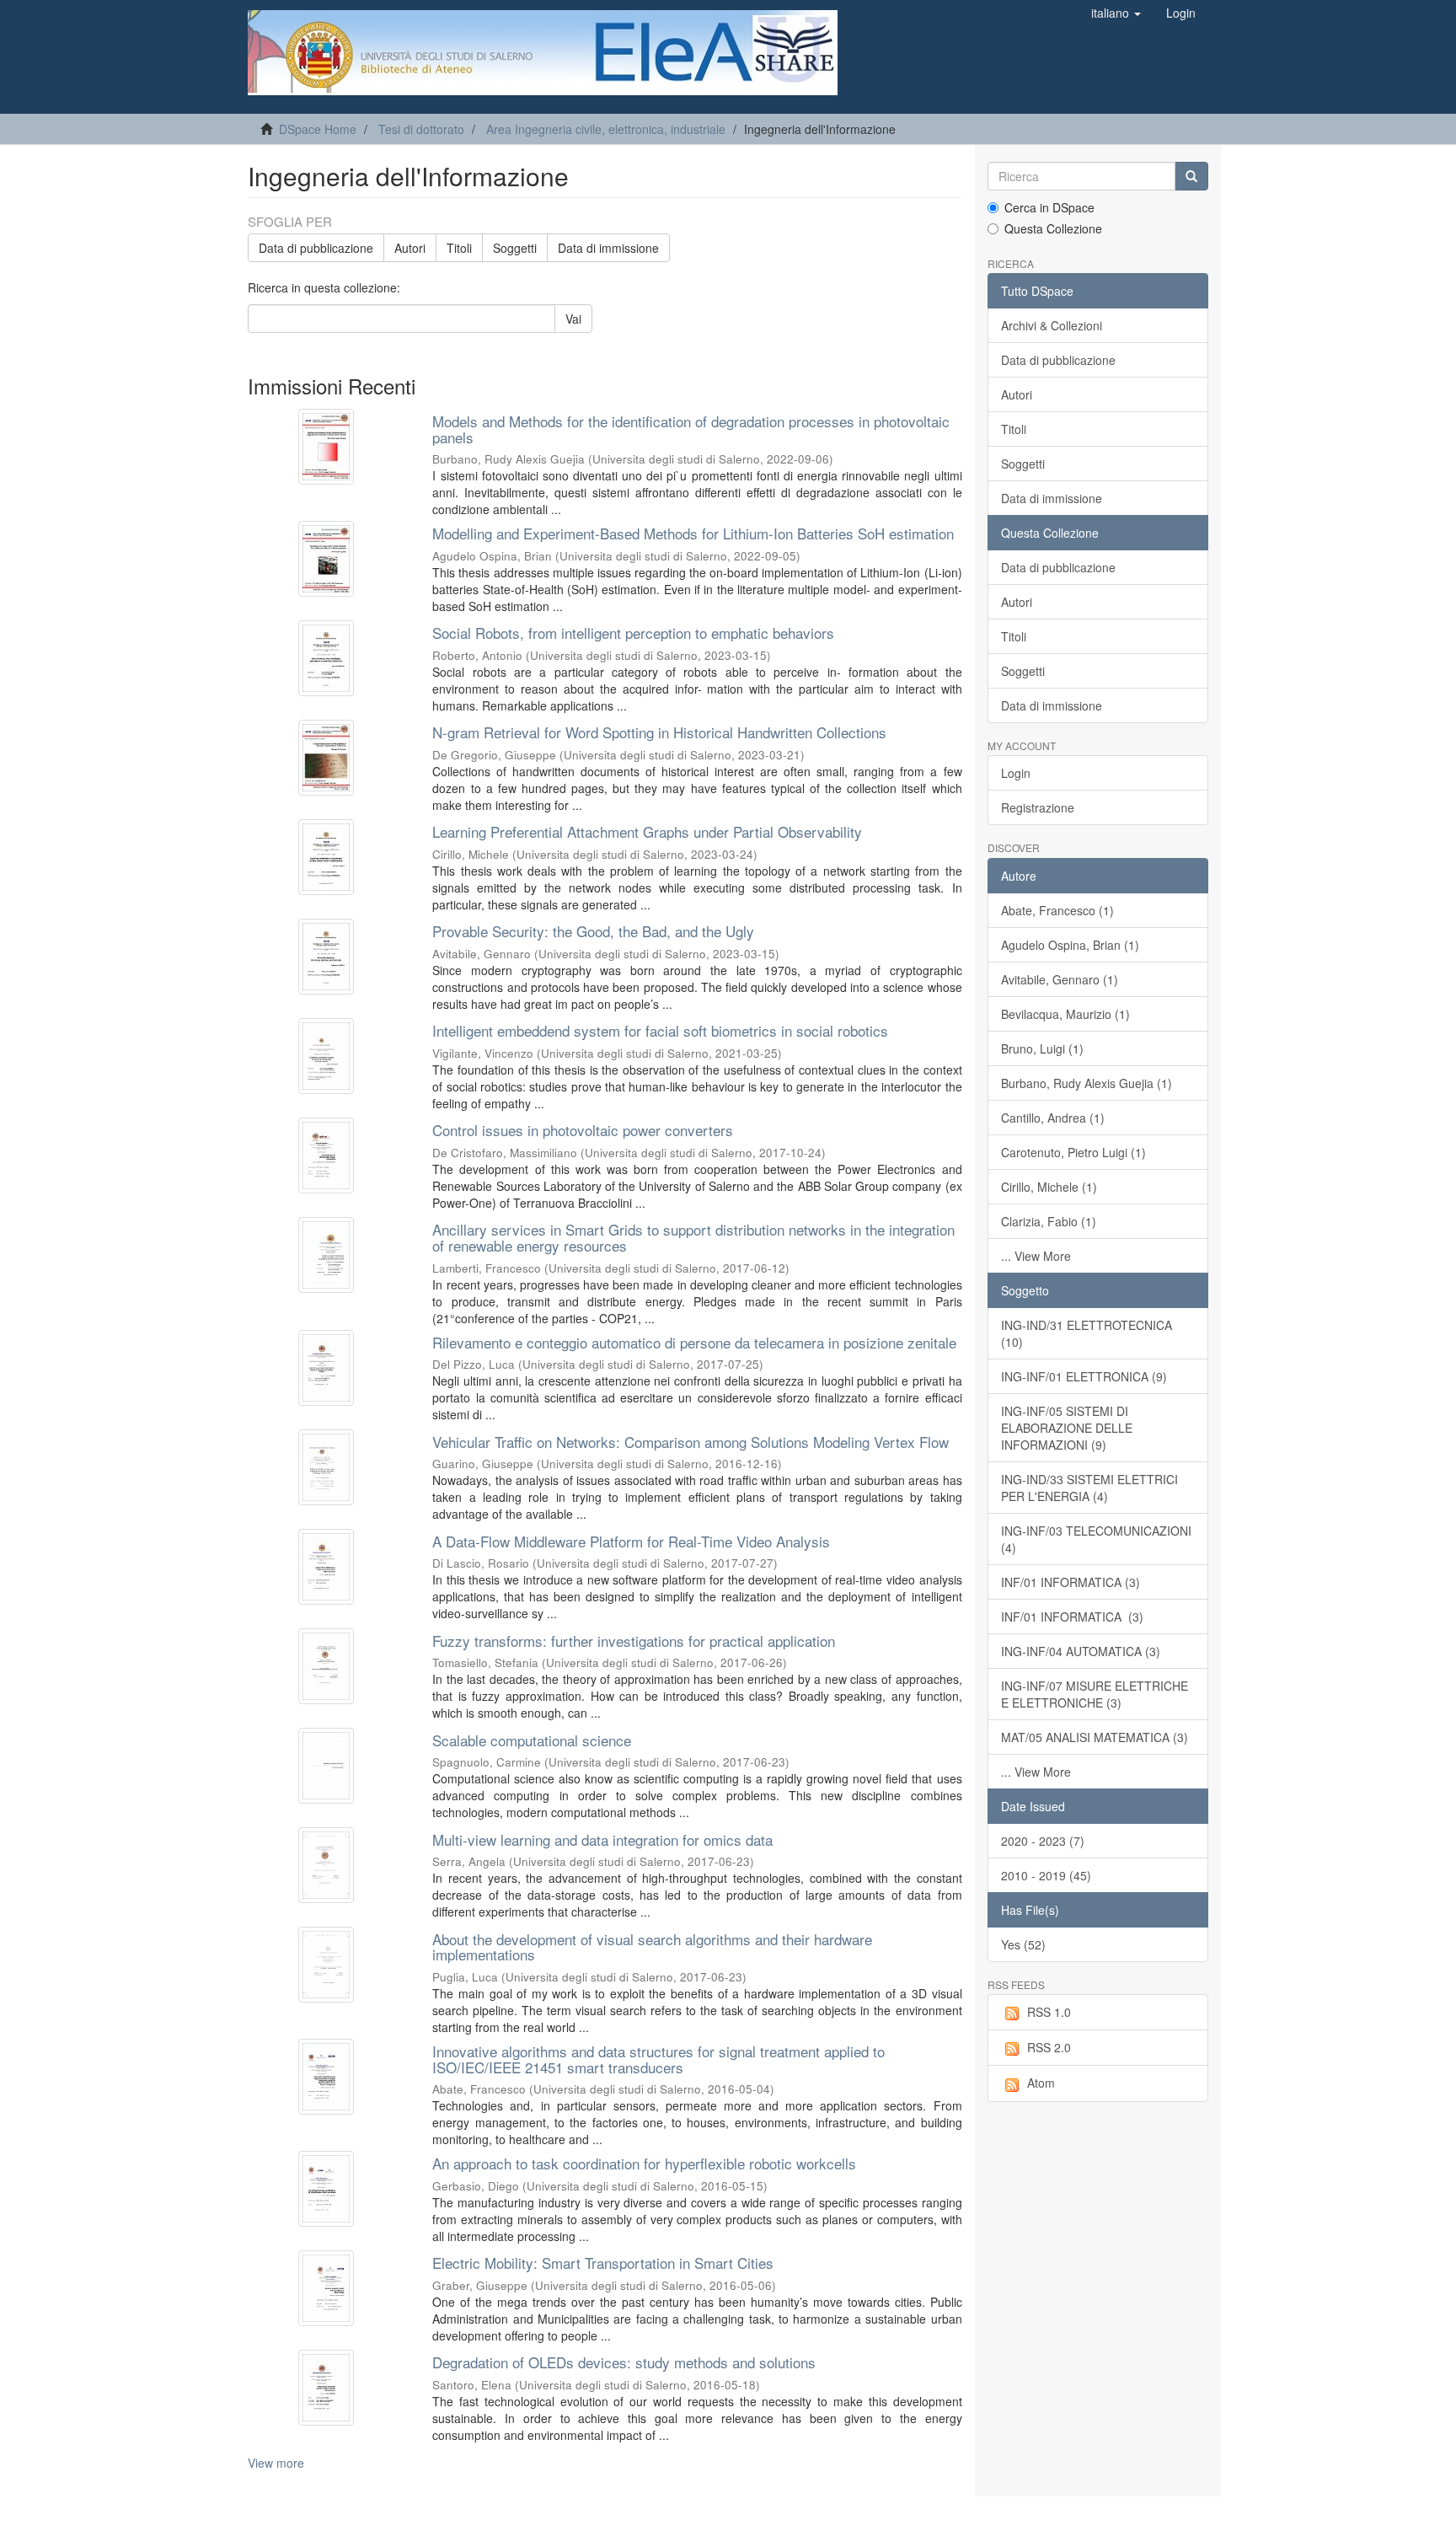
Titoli (459, 248)
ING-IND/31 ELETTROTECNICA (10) (1087, 1333)
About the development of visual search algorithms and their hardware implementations (652, 1947)
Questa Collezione (1053, 228)
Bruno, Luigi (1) (1042, 1048)
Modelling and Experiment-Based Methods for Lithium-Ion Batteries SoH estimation (693, 533)
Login (1016, 773)
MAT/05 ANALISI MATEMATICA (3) (1095, 1737)
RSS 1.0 (1049, 2012)
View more (276, 2463)
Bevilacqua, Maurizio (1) (1065, 1014)
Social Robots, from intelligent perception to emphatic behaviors (633, 633)
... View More (1036, 1256)
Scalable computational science (532, 1740)
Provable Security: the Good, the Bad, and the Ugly (593, 931)
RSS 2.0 (1049, 2047)
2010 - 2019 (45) (1046, 1875)
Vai (573, 319)
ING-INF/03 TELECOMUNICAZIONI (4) (1096, 1539)
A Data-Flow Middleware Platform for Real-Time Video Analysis (631, 1541)
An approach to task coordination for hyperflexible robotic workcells (644, 2163)
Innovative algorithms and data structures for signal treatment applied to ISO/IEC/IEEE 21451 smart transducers (658, 2059)
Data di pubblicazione (316, 248)
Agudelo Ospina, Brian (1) (1070, 945)
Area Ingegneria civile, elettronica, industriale (606, 129)
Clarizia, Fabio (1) (1049, 1221)
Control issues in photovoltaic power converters (583, 1130)
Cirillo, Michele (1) (1049, 1187)
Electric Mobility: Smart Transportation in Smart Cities (603, 2263)
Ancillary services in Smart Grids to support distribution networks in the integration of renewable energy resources (693, 1237)
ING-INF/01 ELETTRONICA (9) (1084, 1376)
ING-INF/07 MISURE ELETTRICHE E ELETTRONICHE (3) (1095, 1694)
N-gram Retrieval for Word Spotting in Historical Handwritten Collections (659, 732)
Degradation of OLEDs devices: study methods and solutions (624, 2362)
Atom (1041, 2083)
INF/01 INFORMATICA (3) (1071, 1582)
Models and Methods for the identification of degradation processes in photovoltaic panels (691, 429)
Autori (410, 248)
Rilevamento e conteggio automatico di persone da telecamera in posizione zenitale (694, 1342)
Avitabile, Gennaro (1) (1060, 979)
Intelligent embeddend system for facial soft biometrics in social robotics (660, 1030)
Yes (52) (1023, 1944)
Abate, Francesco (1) (1057, 910)
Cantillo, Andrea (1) (1053, 1118)
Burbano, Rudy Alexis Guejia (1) (1087, 1083)
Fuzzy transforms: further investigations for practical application (634, 1641)
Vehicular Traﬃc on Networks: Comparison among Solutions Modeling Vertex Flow (691, 1442)
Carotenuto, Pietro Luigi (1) (1073, 1152)
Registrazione (1038, 807)
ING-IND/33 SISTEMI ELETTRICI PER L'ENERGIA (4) (1089, 1488)
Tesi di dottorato (421, 129)
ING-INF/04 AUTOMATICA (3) (1081, 1651)
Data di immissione (608, 248)
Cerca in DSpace (1049, 207)
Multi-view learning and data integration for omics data (602, 1839)
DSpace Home (318, 129)
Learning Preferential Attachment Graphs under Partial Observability (647, 831)
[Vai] (1191, 176)
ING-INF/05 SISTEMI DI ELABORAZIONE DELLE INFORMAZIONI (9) (1067, 1428)
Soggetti (515, 248)
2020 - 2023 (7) (1043, 1841)
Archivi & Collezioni (1052, 325)
